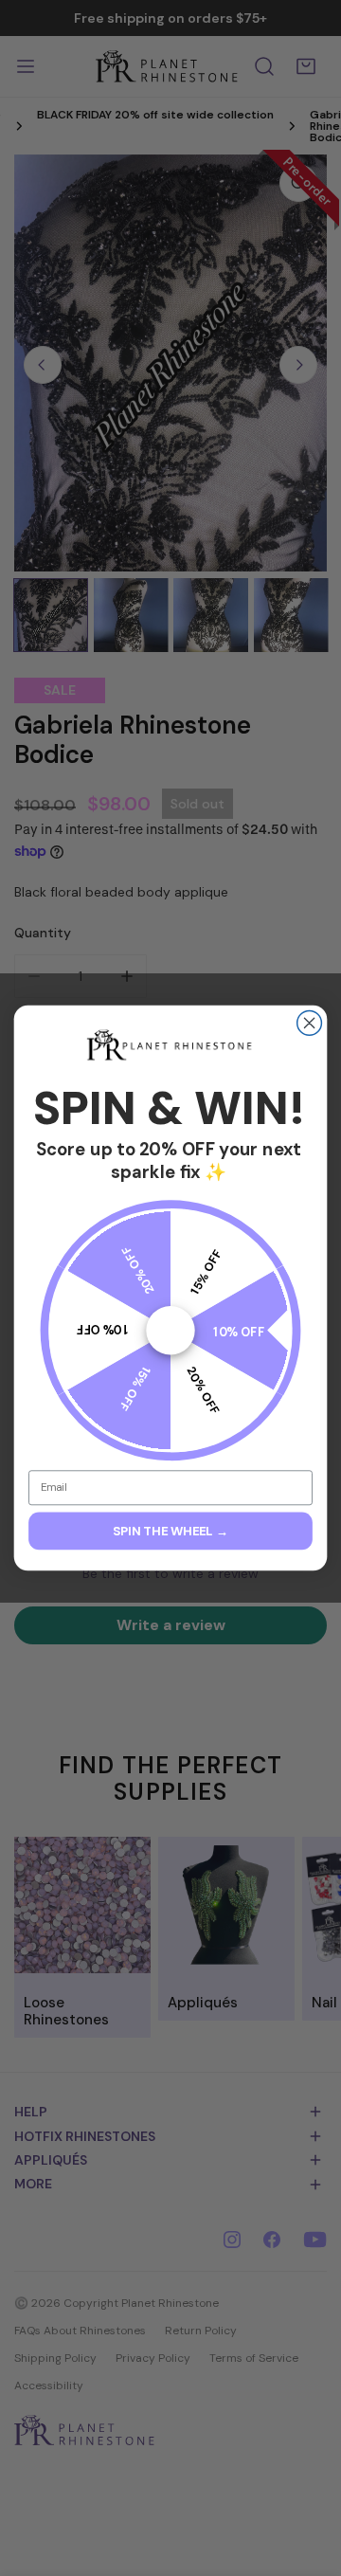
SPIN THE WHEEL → (170, 1531)
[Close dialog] (310, 1024)
